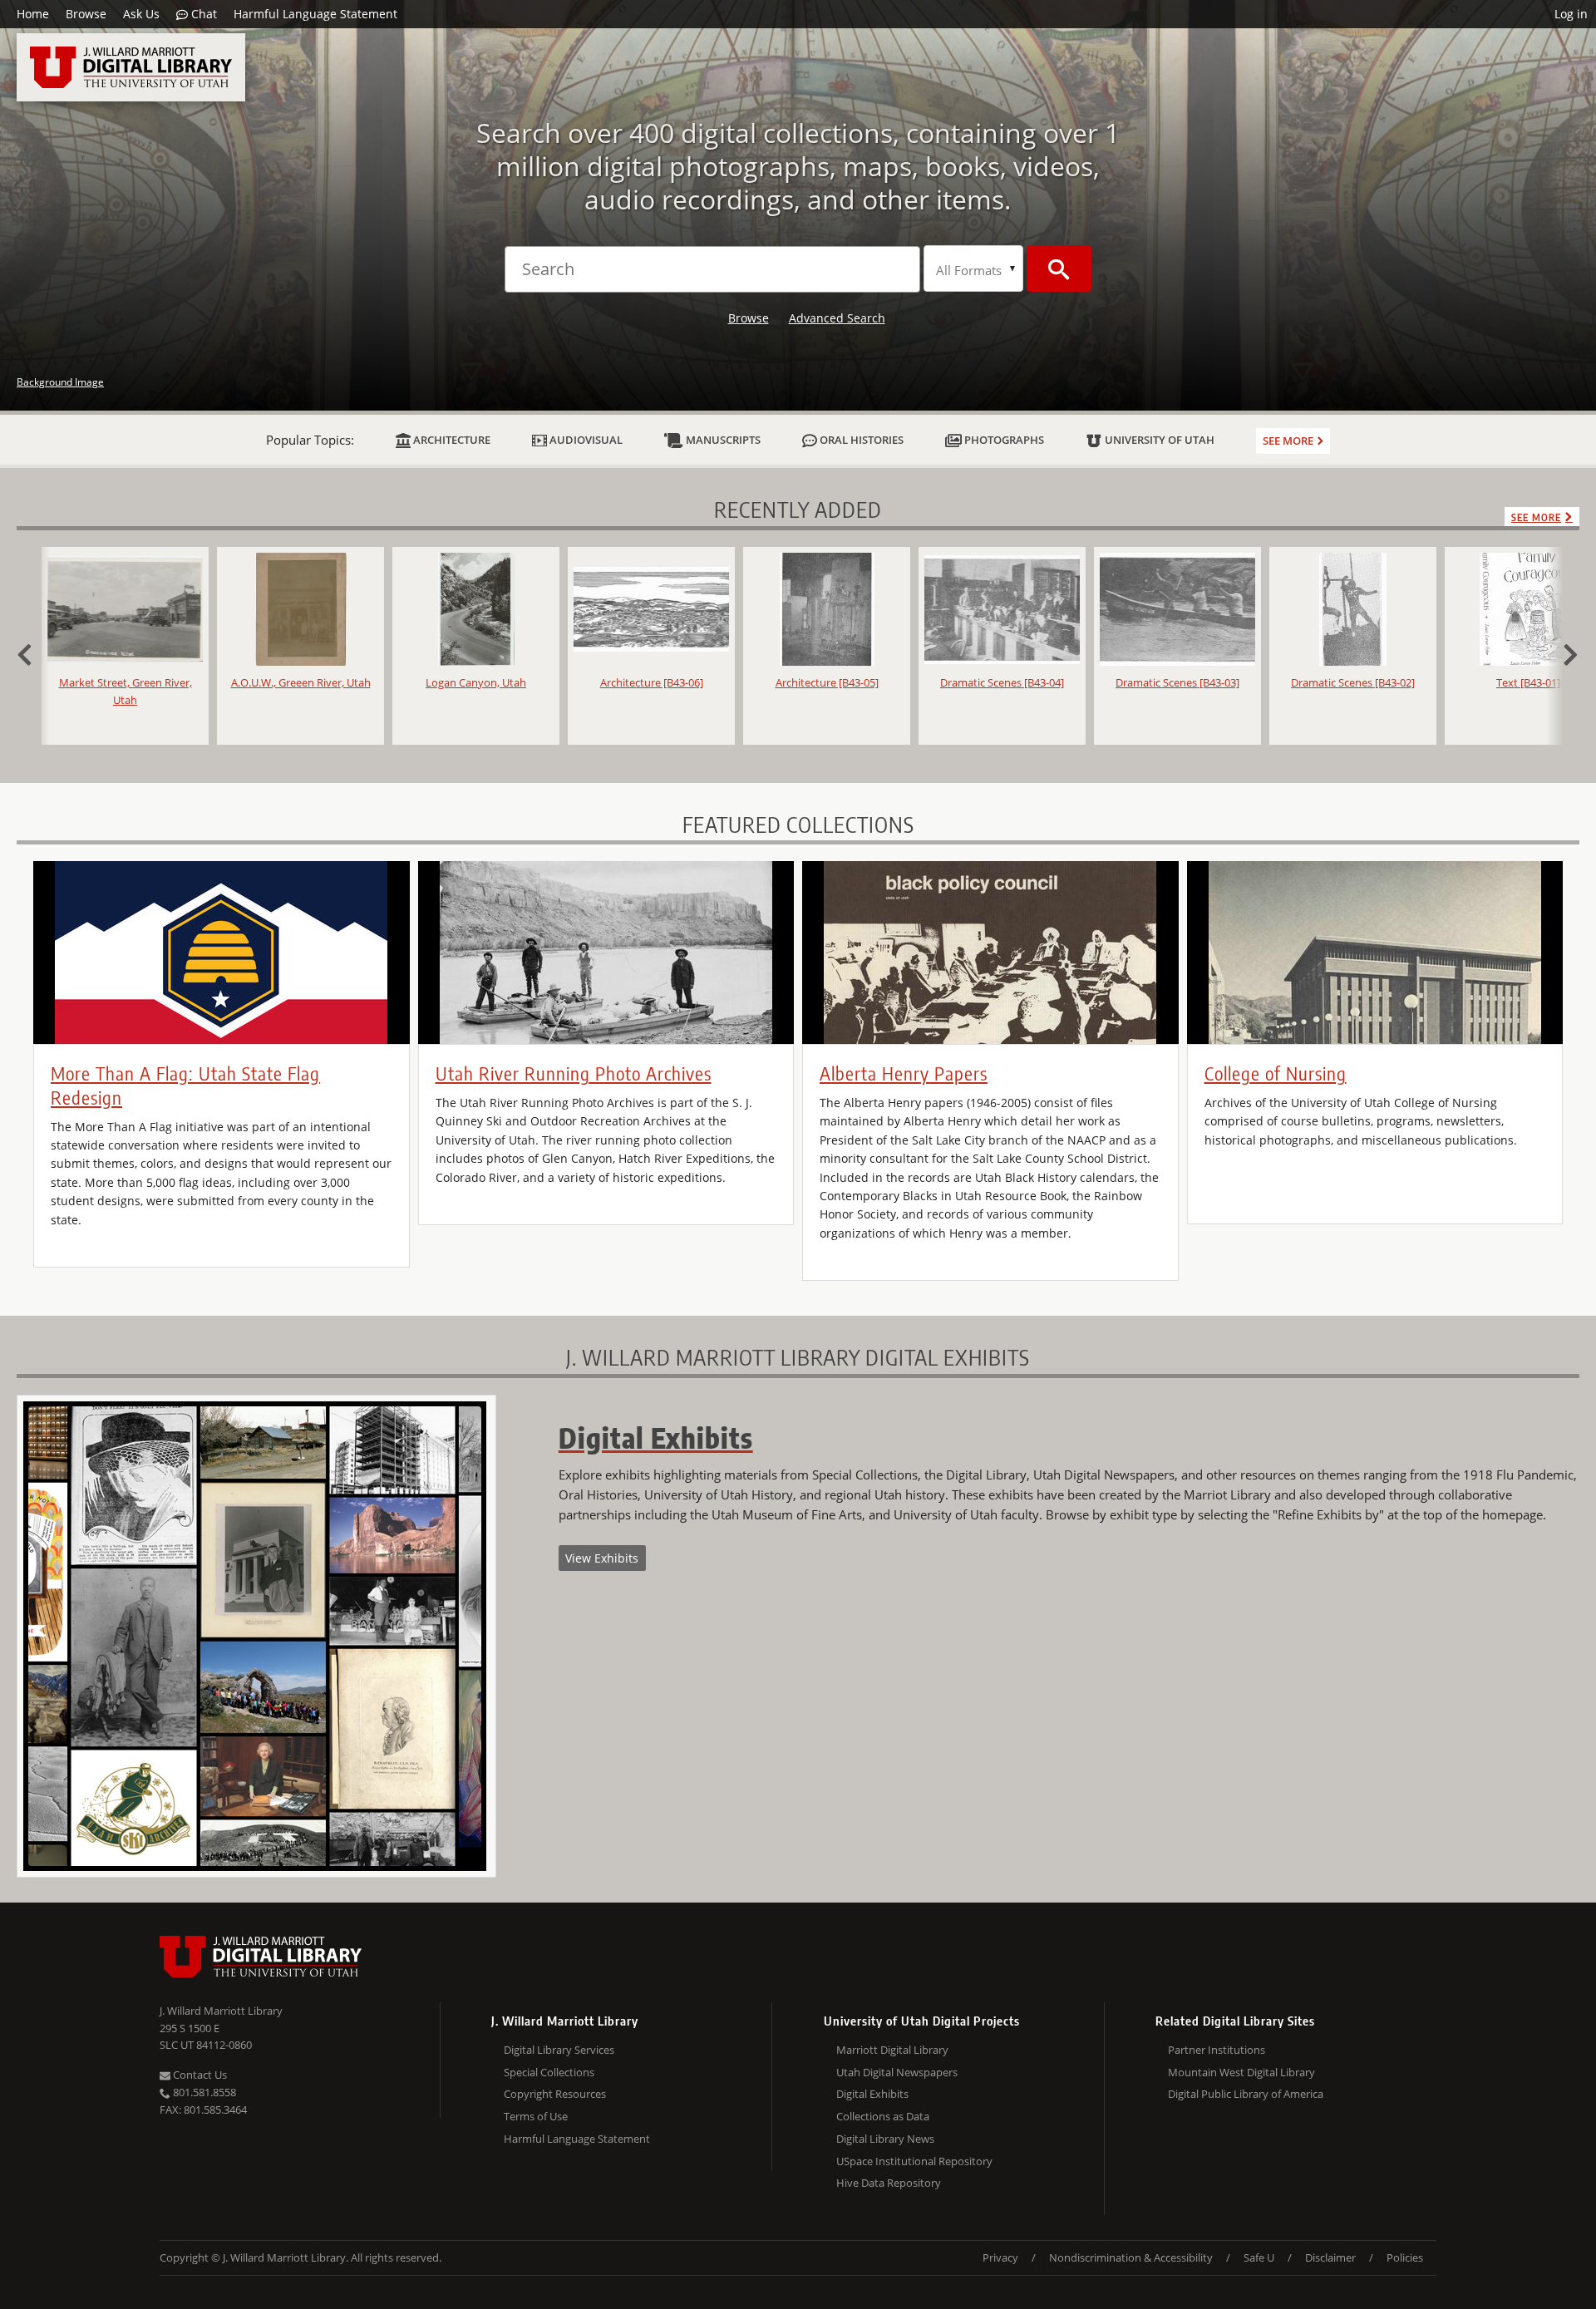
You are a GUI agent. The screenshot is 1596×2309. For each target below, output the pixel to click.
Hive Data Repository (889, 2183)
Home (33, 14)
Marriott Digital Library (892, 2050)
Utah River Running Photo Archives (574, 1073)
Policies (1405, 2257)
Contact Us (199, 2075)
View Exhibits (602, 1558)
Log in (1571, 14)
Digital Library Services (559, 2050)
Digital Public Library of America (1246, 2094)
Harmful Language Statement (315, 14)
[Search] (1059, 268)
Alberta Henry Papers (904, 1073)
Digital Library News (885, 2139)
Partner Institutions (1217, 2050)
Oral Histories (860, 440)
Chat (202, 14)
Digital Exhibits (872, 2094)
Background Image (60, 382)
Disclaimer (1330, 2257)
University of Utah (1158, 440)
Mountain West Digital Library (1241, 2072)
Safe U (1259, 2257)
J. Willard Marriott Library (221, 2011)
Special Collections (549, 2072)
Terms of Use (536, 2116)
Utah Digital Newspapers (897, 2072)
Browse (86, 14)
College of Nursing (1276, 1073)
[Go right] (1563, 652)
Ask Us (141, 14)
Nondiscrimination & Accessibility (1131, 2257)
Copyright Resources (555, 2094)
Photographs (1003, 440)
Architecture (451, 440)
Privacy (1000, 2257)
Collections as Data (883, 2116)
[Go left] (33, 652)
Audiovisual (585, 440)
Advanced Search (837, 318)
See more (1288, 441)
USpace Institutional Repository (914, 2161)
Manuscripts (722, 440)
